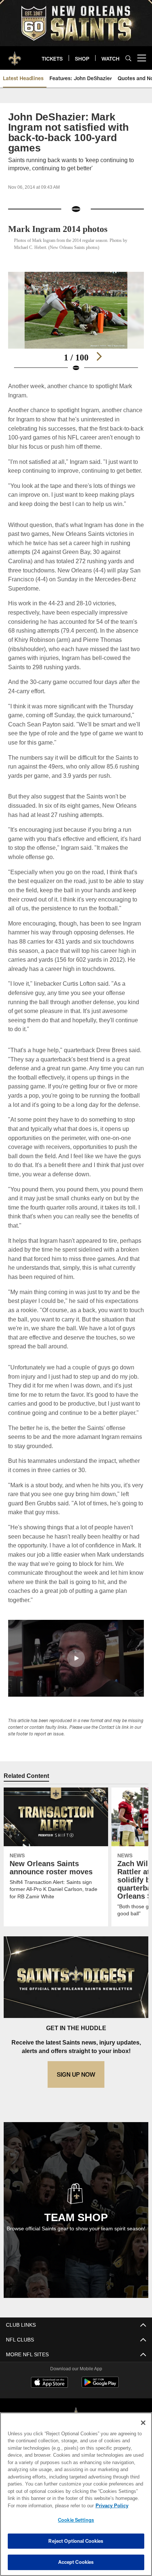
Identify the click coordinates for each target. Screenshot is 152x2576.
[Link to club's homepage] (15, 55)
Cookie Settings (76, 2520)
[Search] (128, 58)
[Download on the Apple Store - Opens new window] (49, 2410)
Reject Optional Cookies (76, 2541)
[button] (76, 1676)
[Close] (143, 2423)
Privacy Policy (48, 2505)
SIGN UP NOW (76, 2101)
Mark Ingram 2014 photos (61, 229)
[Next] (99, 356)
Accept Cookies (76, 2562)
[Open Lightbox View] (76, 322)
